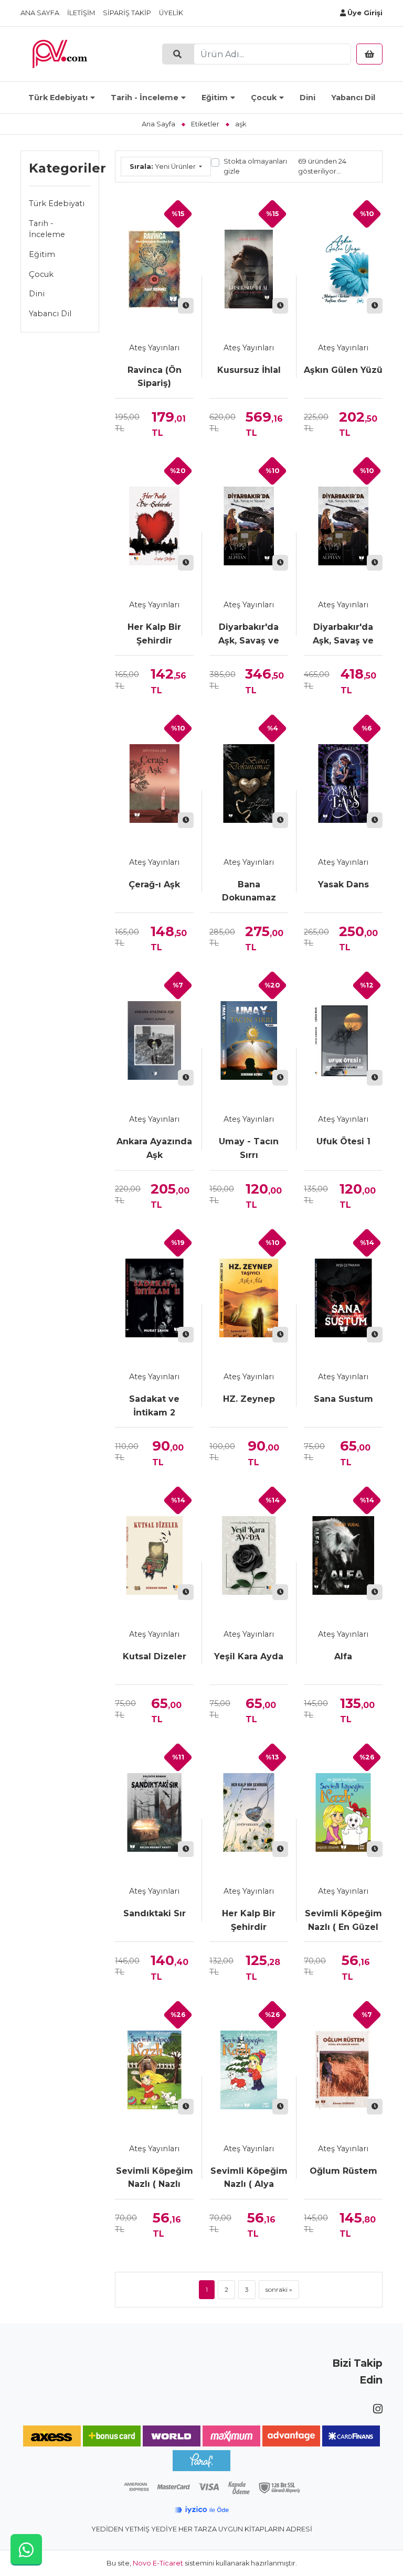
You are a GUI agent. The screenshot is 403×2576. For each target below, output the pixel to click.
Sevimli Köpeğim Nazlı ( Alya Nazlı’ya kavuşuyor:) (249, 2178)
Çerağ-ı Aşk (154, 884)
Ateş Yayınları (154, 348)
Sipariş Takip (127, 13)
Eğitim (215, 98)
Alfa (343, 1656)
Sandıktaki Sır (155, 1913)
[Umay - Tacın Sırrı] (249, 1040)
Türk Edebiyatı (58, 98)
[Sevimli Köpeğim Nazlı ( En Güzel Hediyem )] (343, 1812)
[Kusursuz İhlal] (249, 269)
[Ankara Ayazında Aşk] (154, 1040)
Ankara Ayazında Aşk (154, 1148)
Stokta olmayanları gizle (255, 166)
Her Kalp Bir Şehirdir (154, 634)
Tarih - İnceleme (145, 98)
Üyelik (171, 13)
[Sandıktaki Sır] (154, 1812)
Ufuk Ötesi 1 (343, 1141)
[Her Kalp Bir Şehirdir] (154, 526)
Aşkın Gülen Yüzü (343, 370)
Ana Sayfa (40, 13)
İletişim (81, 13)
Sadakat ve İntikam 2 (154, 1406)
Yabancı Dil (353, 98)
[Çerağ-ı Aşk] (154, 783)
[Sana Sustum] (343, 1298)
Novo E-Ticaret (158, 2563)
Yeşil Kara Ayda (249, 1656)
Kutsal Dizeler (155, 1656)
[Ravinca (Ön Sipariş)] (154, 269)
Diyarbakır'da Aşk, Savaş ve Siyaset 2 (249, 635)
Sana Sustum (343, 1399)
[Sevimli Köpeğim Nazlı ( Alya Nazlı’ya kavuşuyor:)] (249, 2070)
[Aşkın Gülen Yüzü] (343, 269)
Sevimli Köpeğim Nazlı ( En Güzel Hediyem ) (343, 1921)
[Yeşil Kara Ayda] (249, 1555)
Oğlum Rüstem (343, 2171)
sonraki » (279, 2289)
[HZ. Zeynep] (249, 1298)
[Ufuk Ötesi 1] (343, 1040)
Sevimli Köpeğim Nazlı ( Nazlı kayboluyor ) (155, 2178)
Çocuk (264, 98)
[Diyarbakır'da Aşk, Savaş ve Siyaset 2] (249, 526)
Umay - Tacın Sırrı (249, 1148)
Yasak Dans (343, 884)
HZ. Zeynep (249, 1399)
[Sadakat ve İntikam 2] (154, 1298)
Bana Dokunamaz (249, 891)
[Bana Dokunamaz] (249, 783)
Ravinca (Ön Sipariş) (155, 377)
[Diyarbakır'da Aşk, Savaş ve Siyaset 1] (343, 526)
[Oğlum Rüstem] (343, 2070)
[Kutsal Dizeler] (154, 1555)
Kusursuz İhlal (249, 370)
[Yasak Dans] (343, 783)
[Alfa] (343, 1555)
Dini (307, 98)
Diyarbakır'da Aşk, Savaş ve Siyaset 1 (343, 635)
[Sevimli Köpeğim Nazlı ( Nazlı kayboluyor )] (154, 2070)
